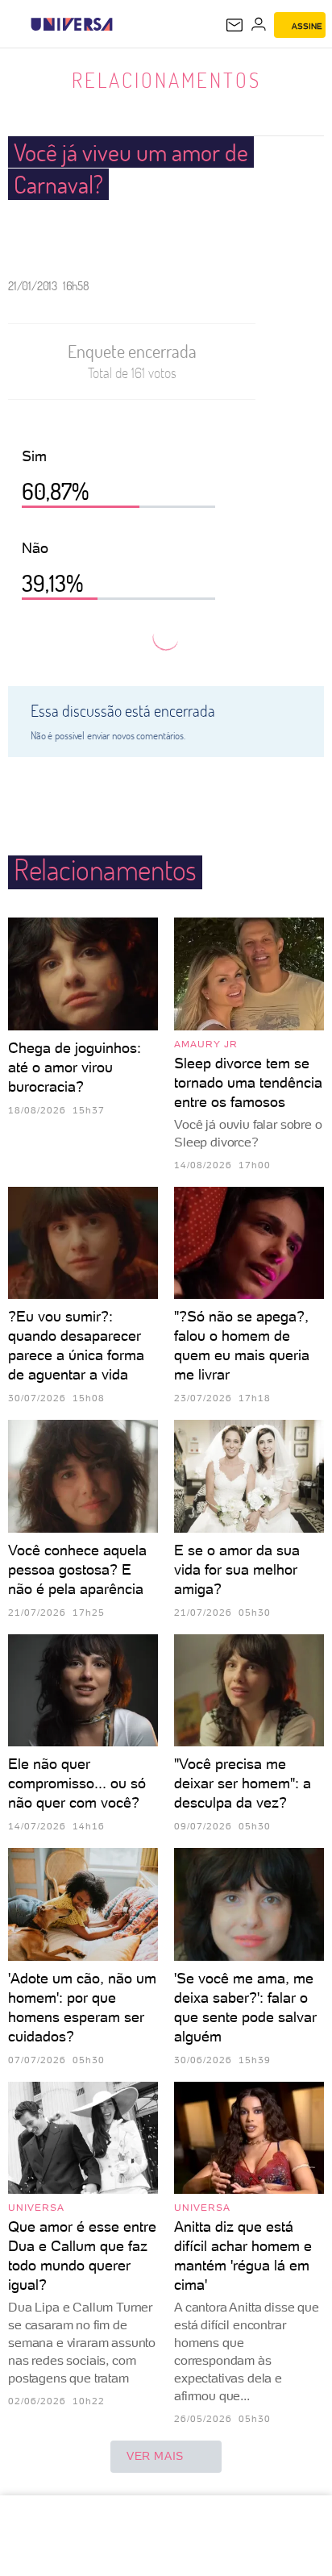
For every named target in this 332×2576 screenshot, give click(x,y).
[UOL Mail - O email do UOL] (234, 25)
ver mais (155, 2456)
